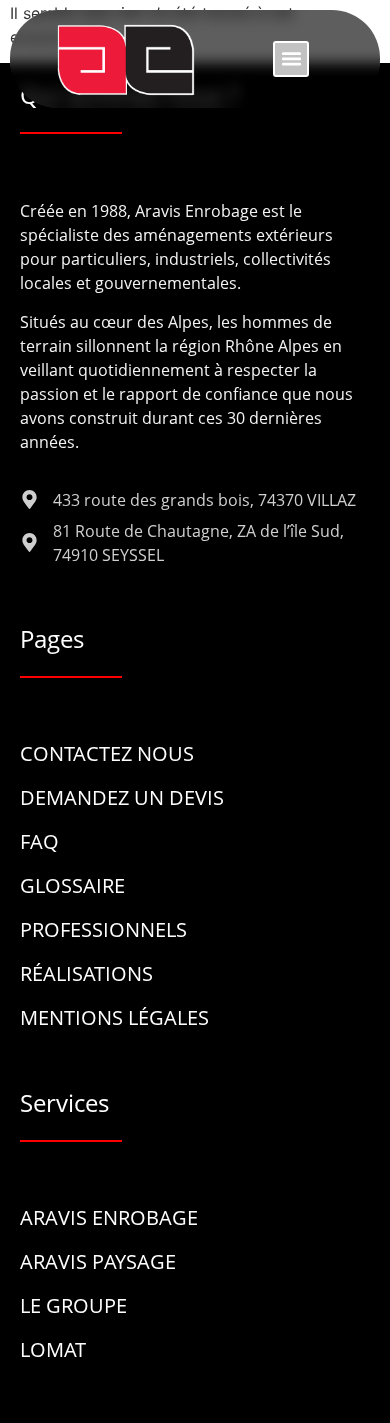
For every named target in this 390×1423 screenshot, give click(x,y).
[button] (291, 59)
